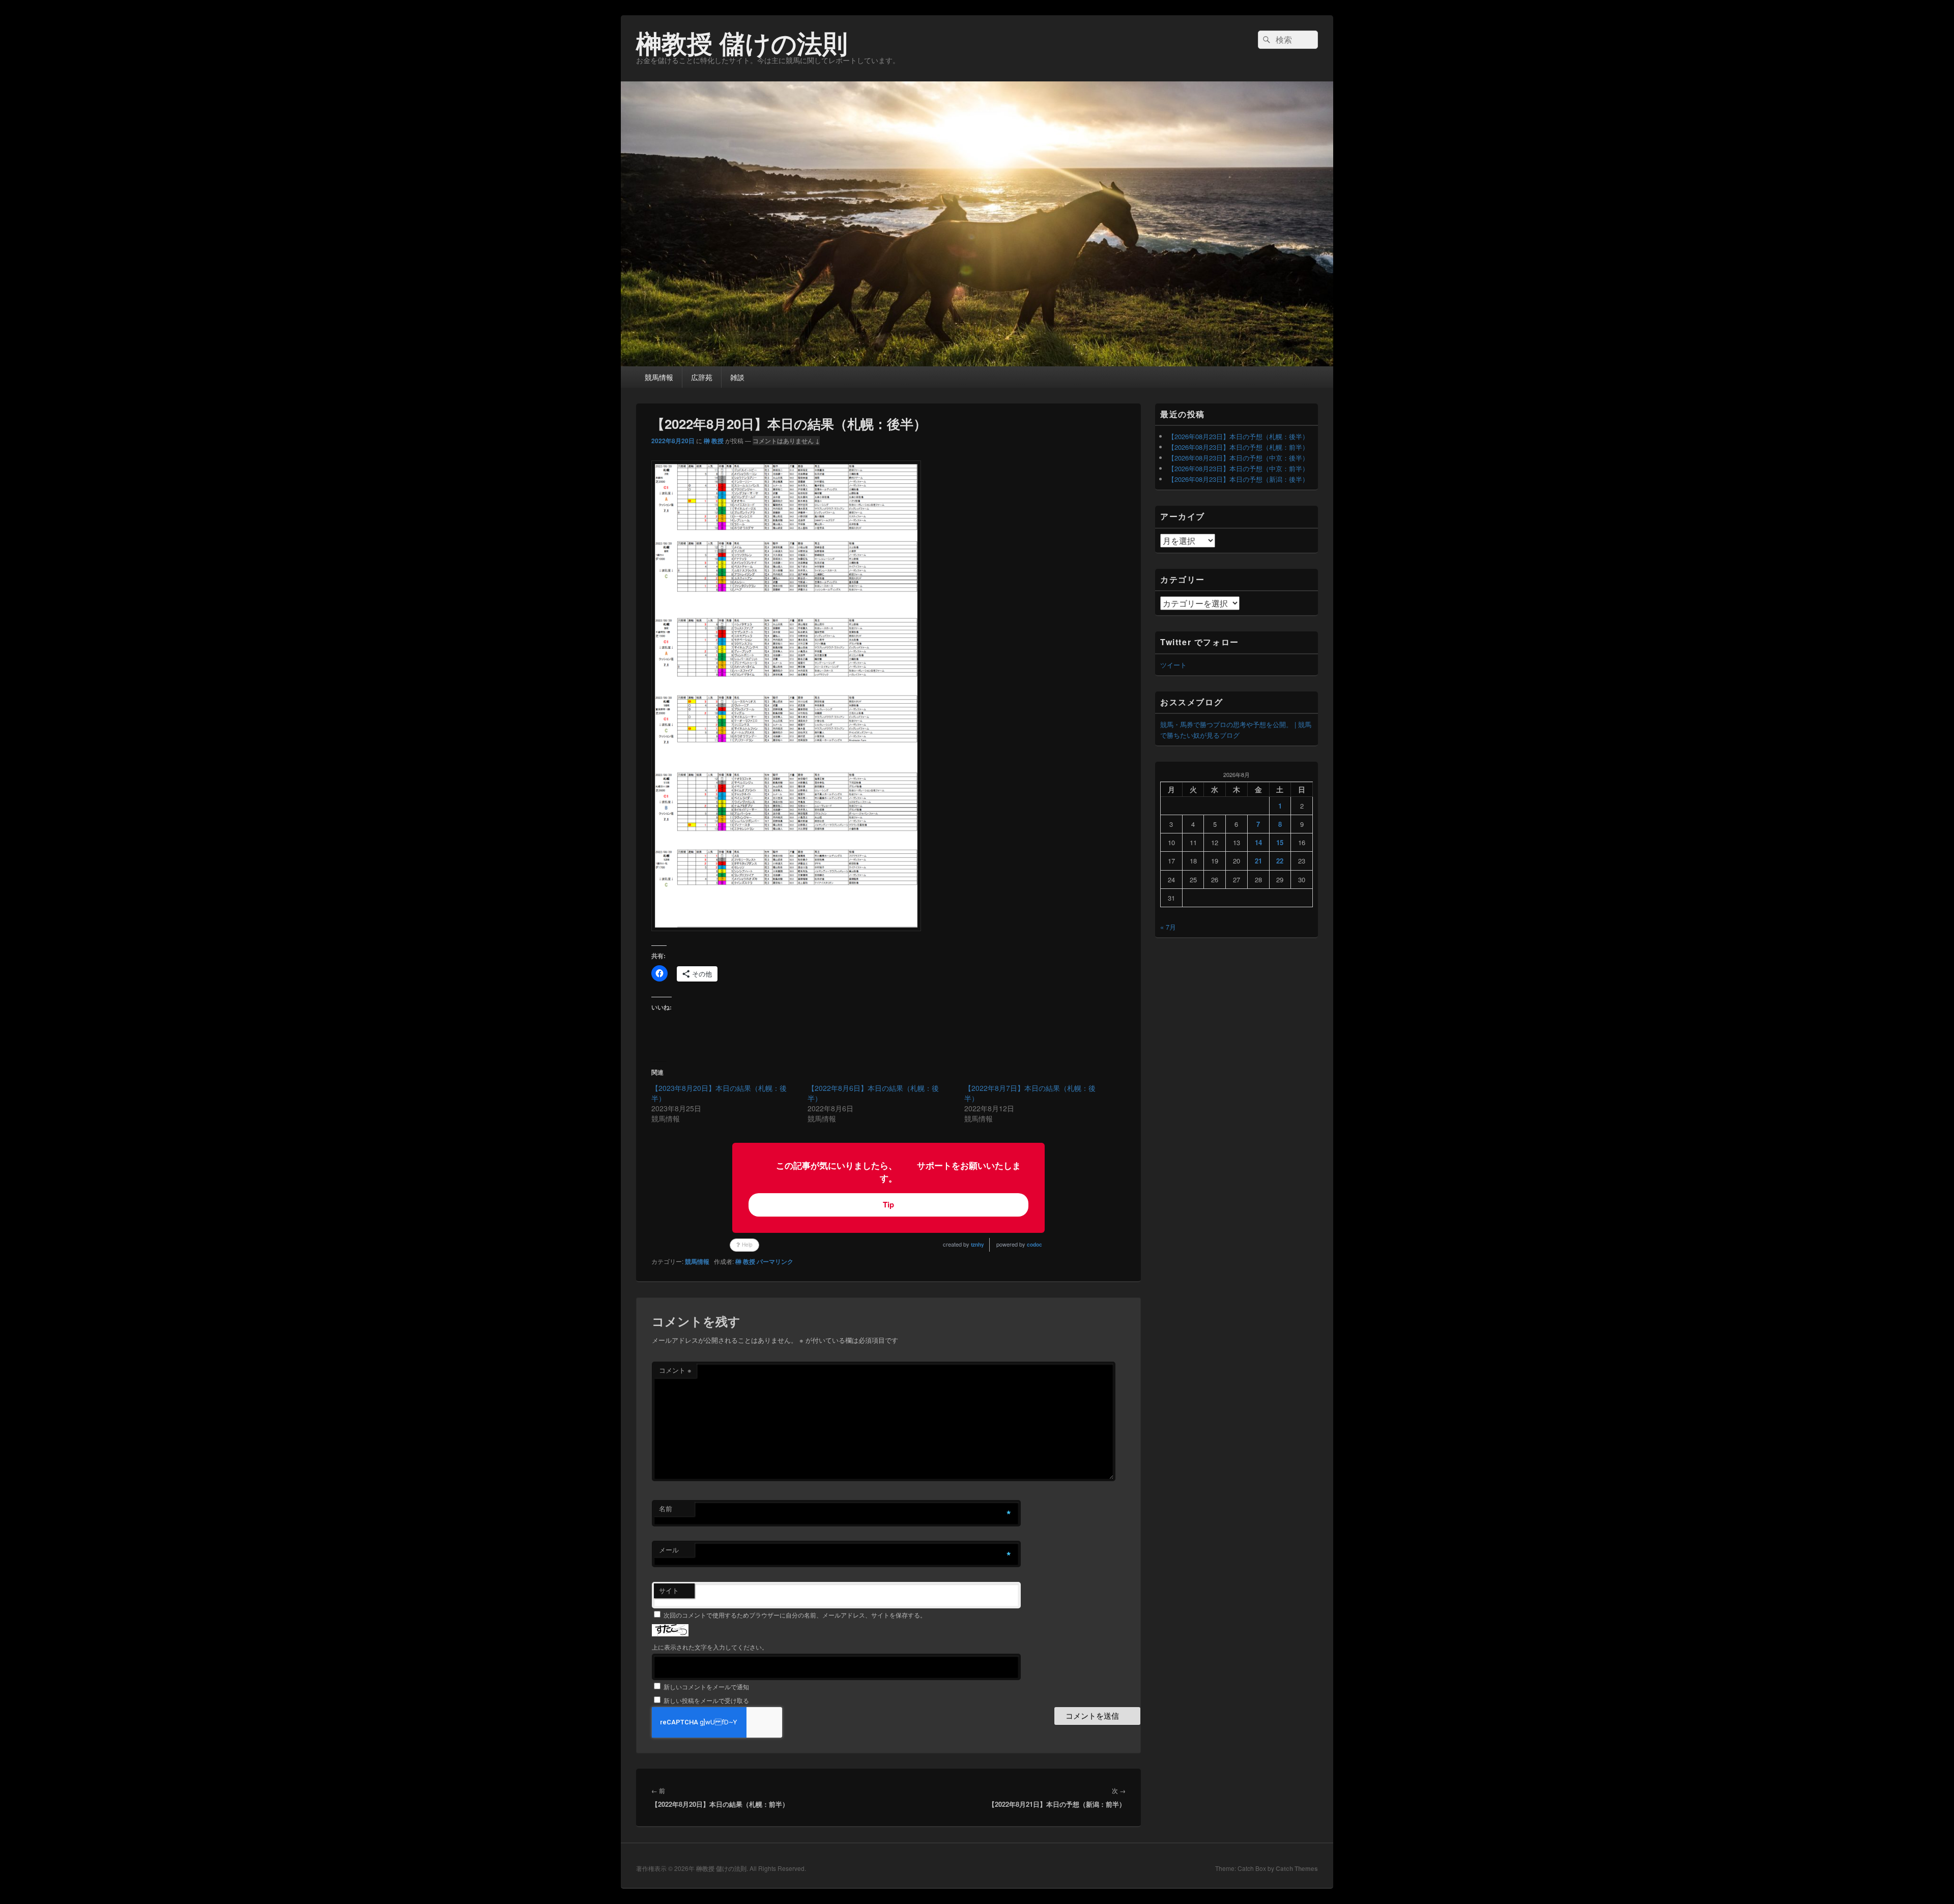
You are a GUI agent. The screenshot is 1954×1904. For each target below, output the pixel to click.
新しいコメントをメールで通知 (706, 1686)
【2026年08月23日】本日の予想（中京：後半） (1238, 458)
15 (1280, 842)
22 (1280, 861)
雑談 (737, 377)
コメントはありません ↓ (786, 441)
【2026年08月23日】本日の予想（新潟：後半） (1238, 479)
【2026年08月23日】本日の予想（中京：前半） (1238, 468)
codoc (1035, 1245)
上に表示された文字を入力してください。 (710, 1647)
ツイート (1173, 665)
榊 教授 (714, 441)
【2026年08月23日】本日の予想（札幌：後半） (1238, 436)
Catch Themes (1297, 1868)
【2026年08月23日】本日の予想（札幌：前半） (1238, 447)
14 (1258, 842)
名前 (666, 1508)
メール (669, 1550)
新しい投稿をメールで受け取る (706, 1700)
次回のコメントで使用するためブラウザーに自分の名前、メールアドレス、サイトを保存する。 (795, 1615)
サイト (669, 1590)
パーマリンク (775, 1261)
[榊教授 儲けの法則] (977, 363)
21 (1258, 861)
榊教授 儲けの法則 (742, 42)
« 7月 (1168, 927)
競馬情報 (659, 377)
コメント (675, 1370)
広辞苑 (702, 377)
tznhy (978, 1245)
